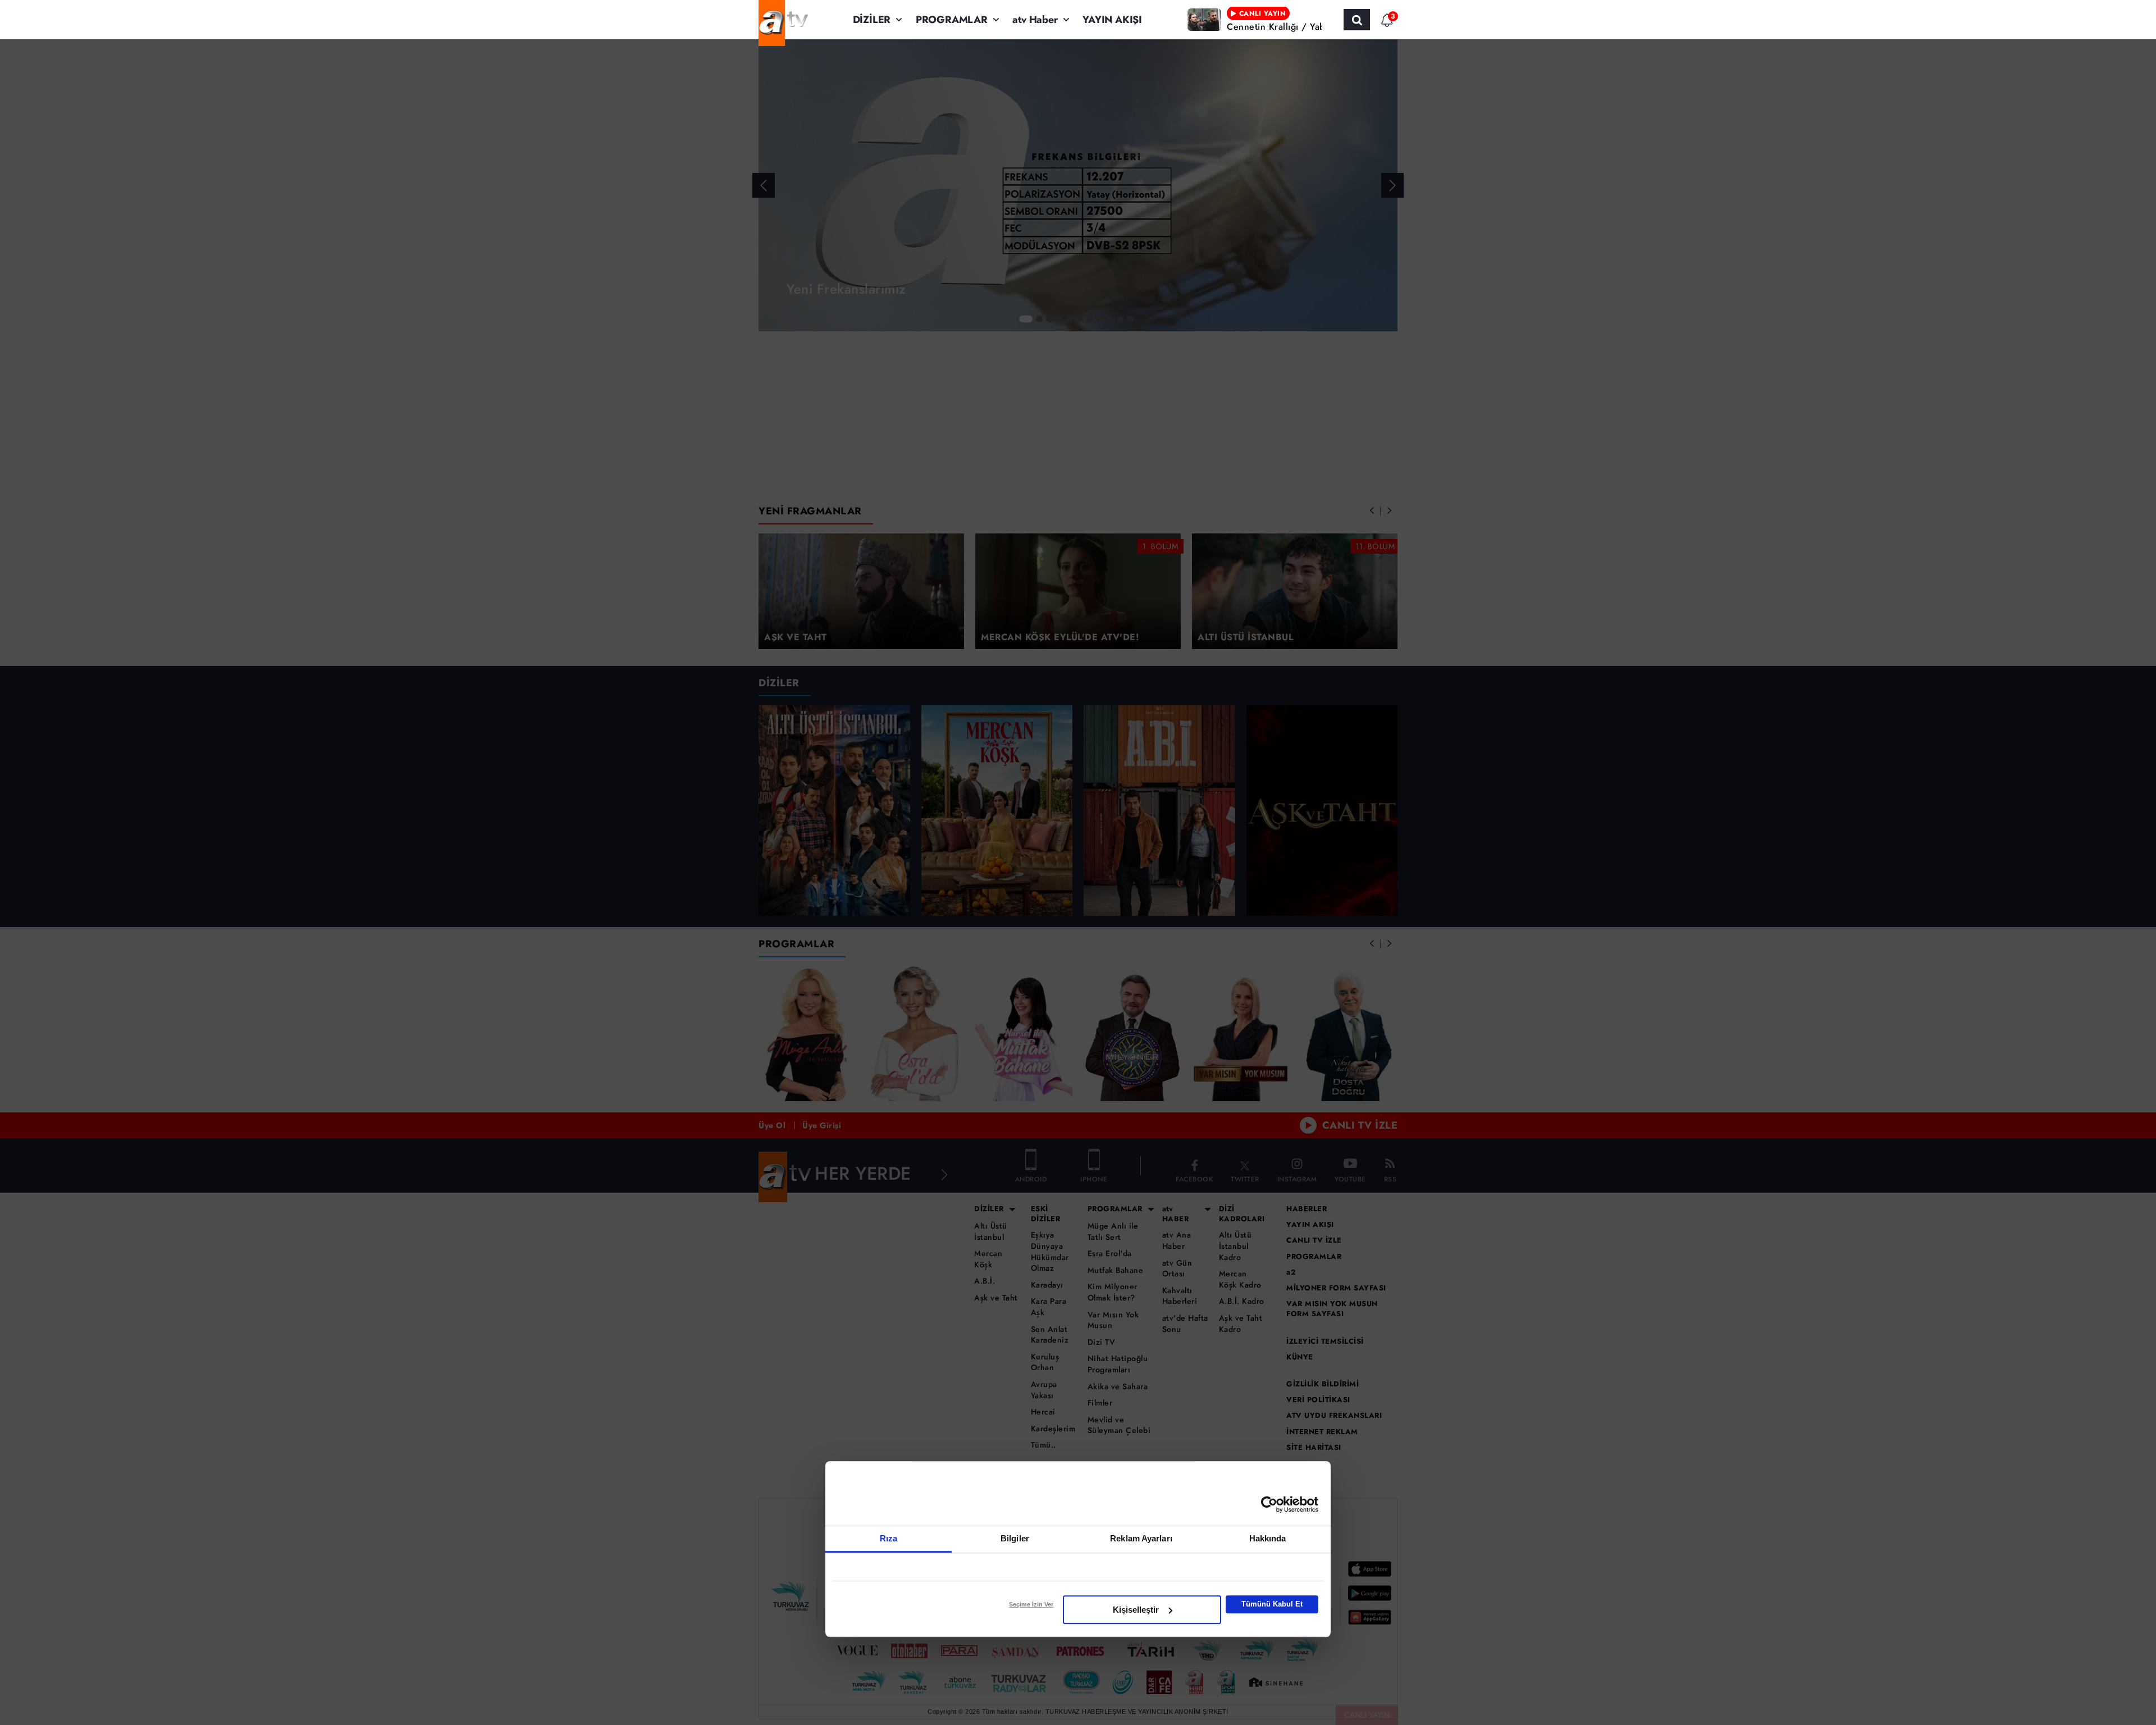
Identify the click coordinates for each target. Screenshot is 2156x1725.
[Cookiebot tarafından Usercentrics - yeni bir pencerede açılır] (1269, 1504)
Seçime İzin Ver (1031, 1604)
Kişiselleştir (1136, 1610)
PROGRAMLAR (952, 20)
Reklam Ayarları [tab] (1141, 1538)
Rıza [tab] (889, 1538)
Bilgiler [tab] (1015, 1538)
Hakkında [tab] (1268, 1538)
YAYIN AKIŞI (1112, 20)
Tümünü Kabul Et (1272, 1604)
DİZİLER (872, 20)
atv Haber (1035, 20)
